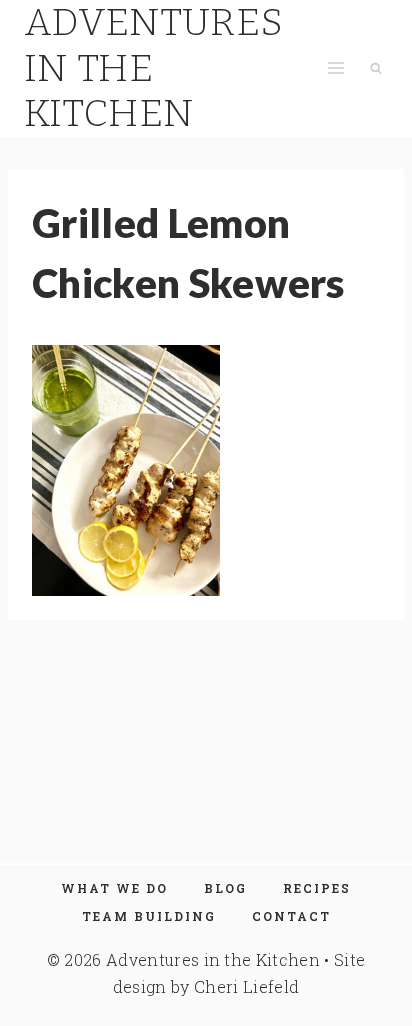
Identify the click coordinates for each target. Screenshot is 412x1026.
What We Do (114, 888)
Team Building (149, 916)
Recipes (317, 888)
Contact (291, 916)
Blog (225, 888)
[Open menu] (335, 68)
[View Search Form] (376, 68)
